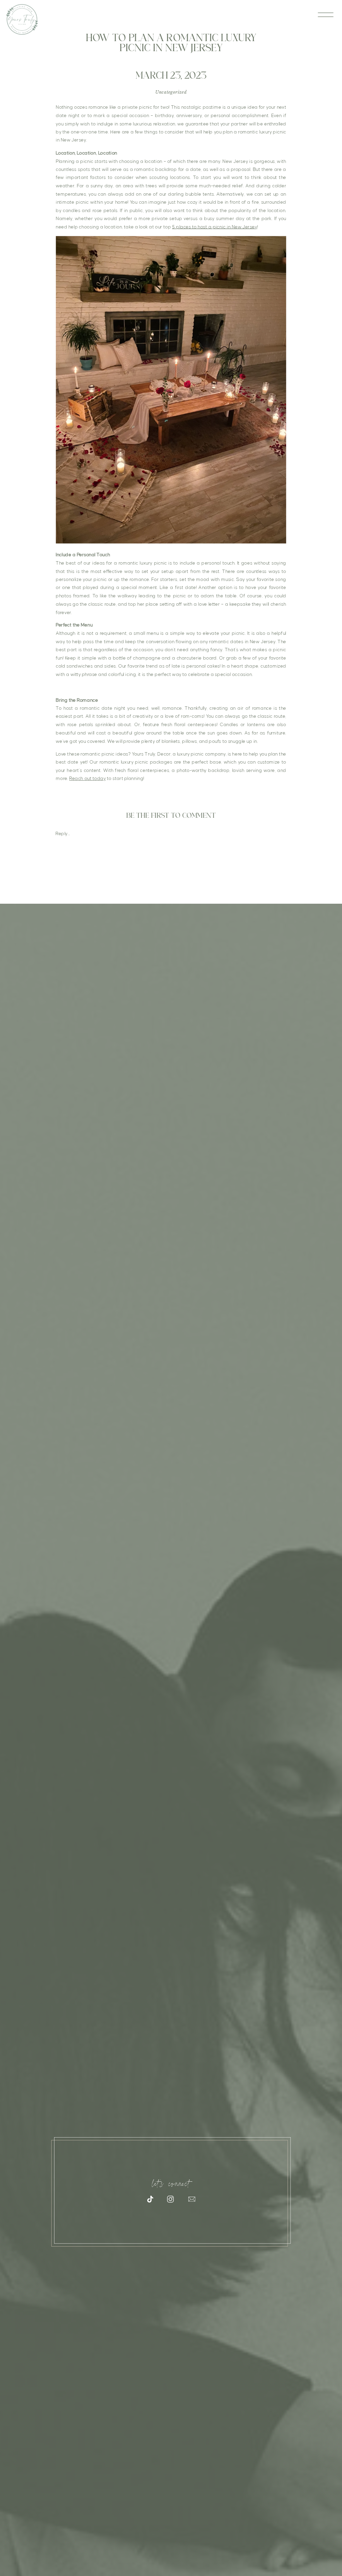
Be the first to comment (171, 819)
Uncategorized (171, 92)
